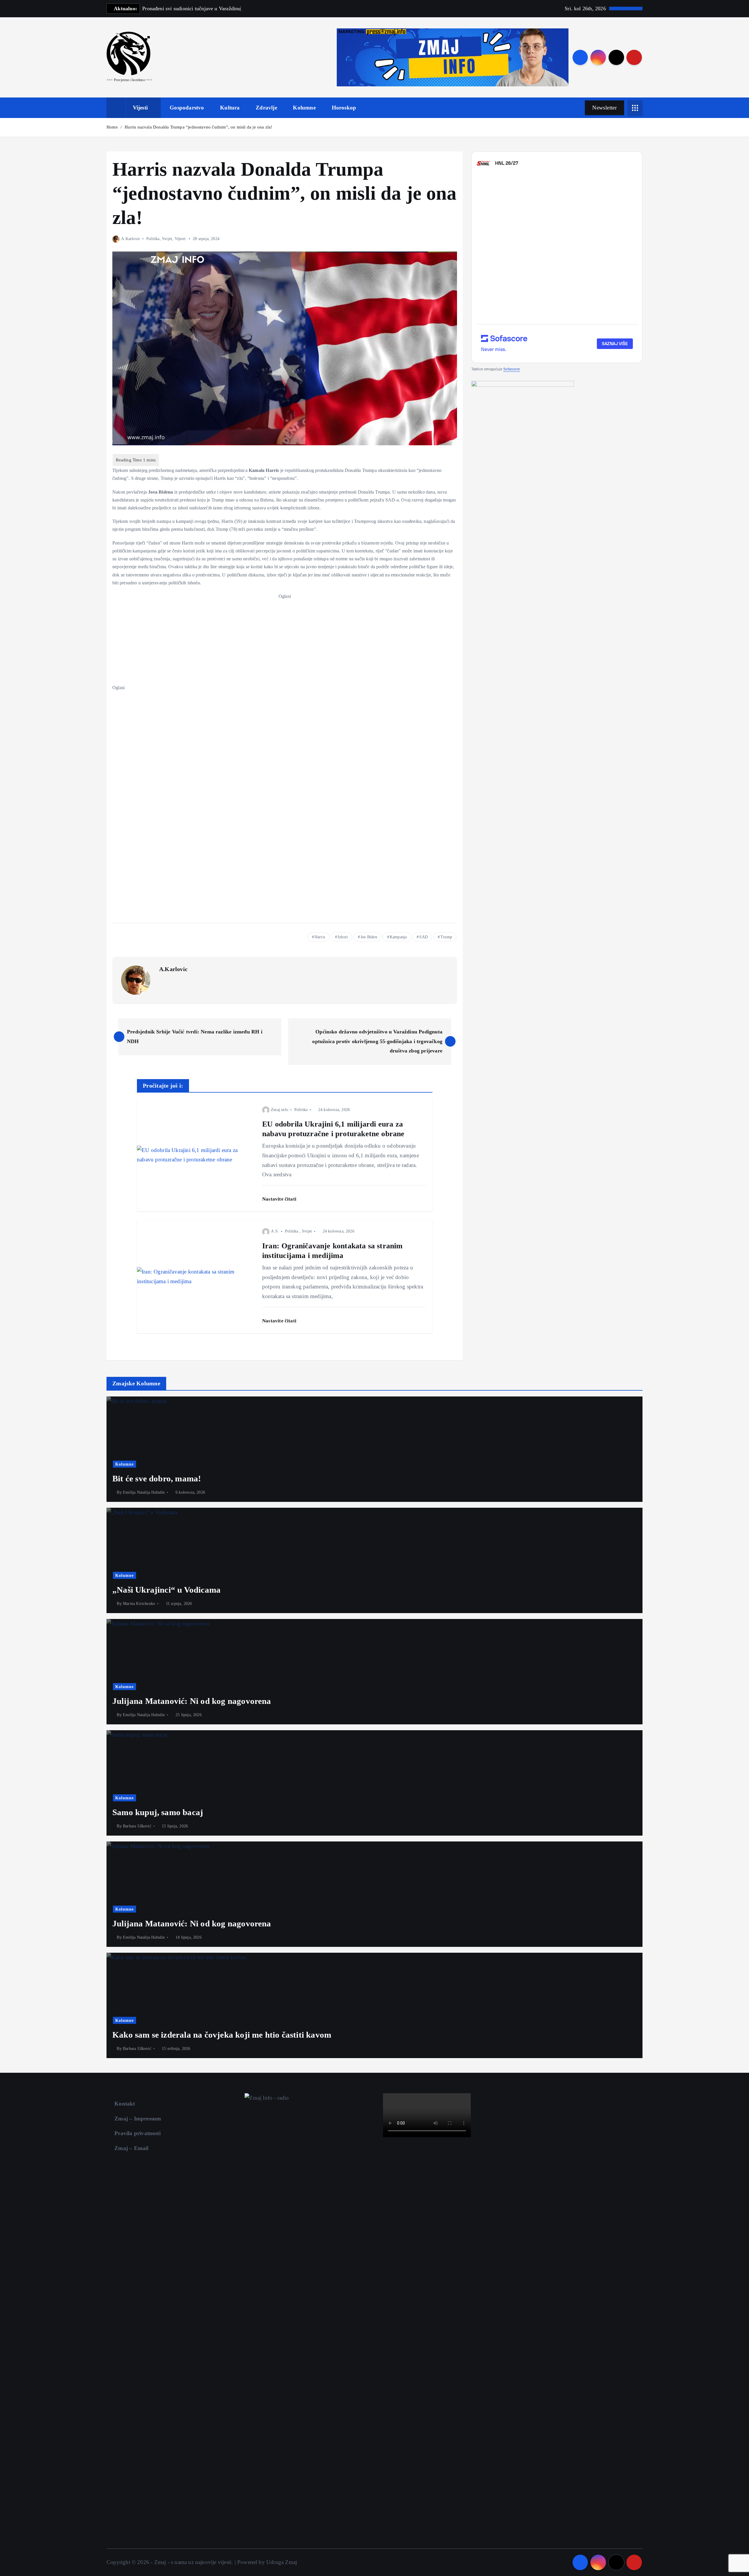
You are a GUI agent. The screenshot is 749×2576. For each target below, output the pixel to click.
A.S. (275, 1231)
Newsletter (604, 108)
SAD (424, 937)
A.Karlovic (131, 239)
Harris (320, 937)
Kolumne (304, 108)
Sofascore (512, 369)
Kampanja (398, 937)
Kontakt (125, 2104)
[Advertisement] (285, 641)
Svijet (167, 239)
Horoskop (344, 108)
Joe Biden (369, 937)
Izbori (343, 937)
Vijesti (140, 108)
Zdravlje (266, 108)
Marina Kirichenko (139, 1604)
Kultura (230, 108)
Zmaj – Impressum (138, 2119)
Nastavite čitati (280, 1199)
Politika (153, 239)
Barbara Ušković (137, 1826)
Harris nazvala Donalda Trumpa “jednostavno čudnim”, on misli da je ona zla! (198, 127)
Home (112, 127)
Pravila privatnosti (138, 2133)
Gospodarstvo (187, 108)
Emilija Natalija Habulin (144, 1492)
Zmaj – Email (131, 2148)
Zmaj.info (280, 1110)
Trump (446, 937)
